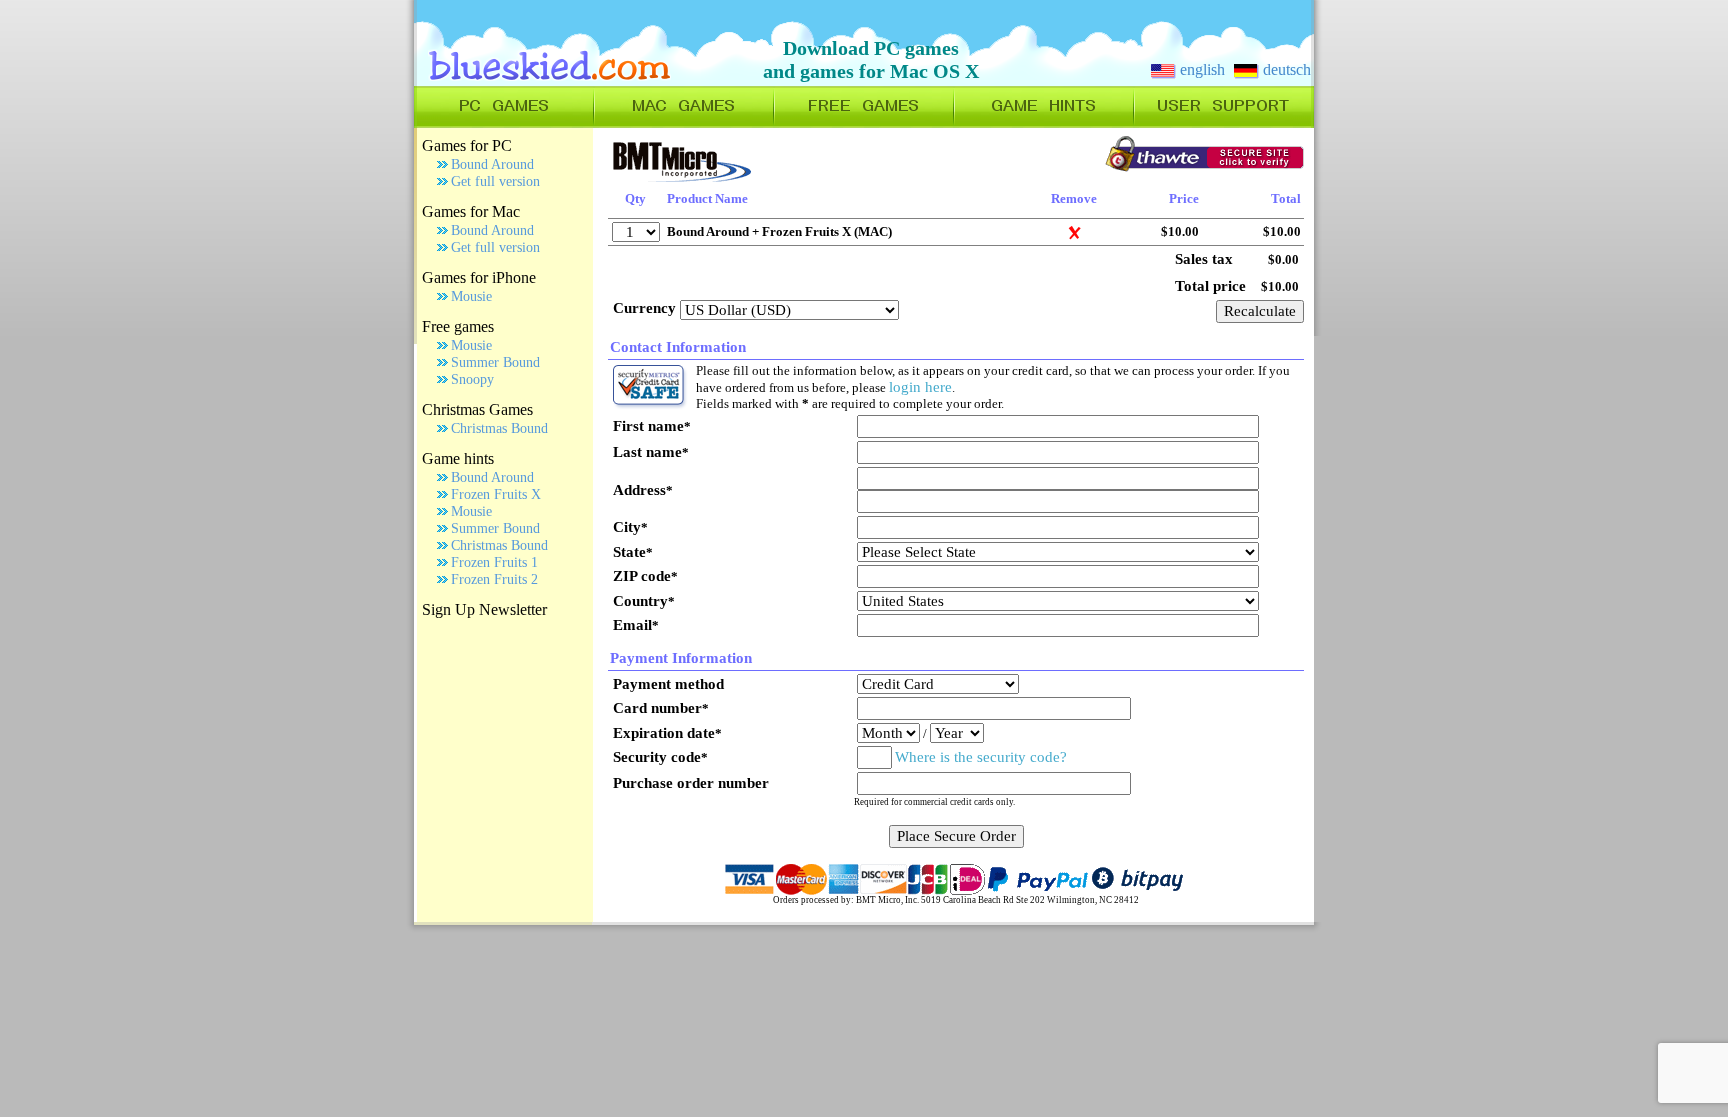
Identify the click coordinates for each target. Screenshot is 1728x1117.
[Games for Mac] (684, 123)
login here (920, 387)
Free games (458, 326)
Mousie (471, 296)
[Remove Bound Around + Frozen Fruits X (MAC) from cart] (1074, 235)
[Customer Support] (1224, 123)
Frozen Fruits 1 (494, 562)
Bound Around (492, 164)
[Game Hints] (1044, 123)
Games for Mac (471, 211)
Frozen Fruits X (496, 494)
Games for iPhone (479, 277)
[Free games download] (864, 123)
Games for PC (467, 145)
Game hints (458, 458)
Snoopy (472, 379)
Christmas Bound (499, 428)
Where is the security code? (981, 757)
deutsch (1285, 69)
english (1200, 69)
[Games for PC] (504, 123)
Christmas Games (477, 409)
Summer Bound (495, 362)
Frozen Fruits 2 (494, 579)
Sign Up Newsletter (484, 609)
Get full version (495, 181)
